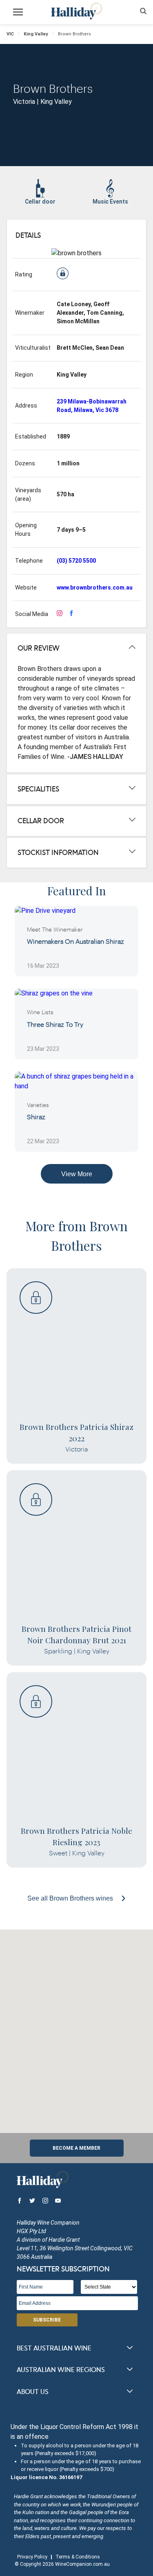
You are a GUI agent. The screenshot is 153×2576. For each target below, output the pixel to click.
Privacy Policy (32, 2557)
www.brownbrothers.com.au (95, 588)
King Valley (36, 34)
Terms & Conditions (78, 2557)
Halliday (76, 11)
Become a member (76, 2148)
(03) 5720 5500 (76, 561)
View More (77, 1174)
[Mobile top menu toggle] (18, 13)
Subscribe (47, 2320)
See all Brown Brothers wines (71, 1898)
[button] (77, 2026)
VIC (10, 34)
